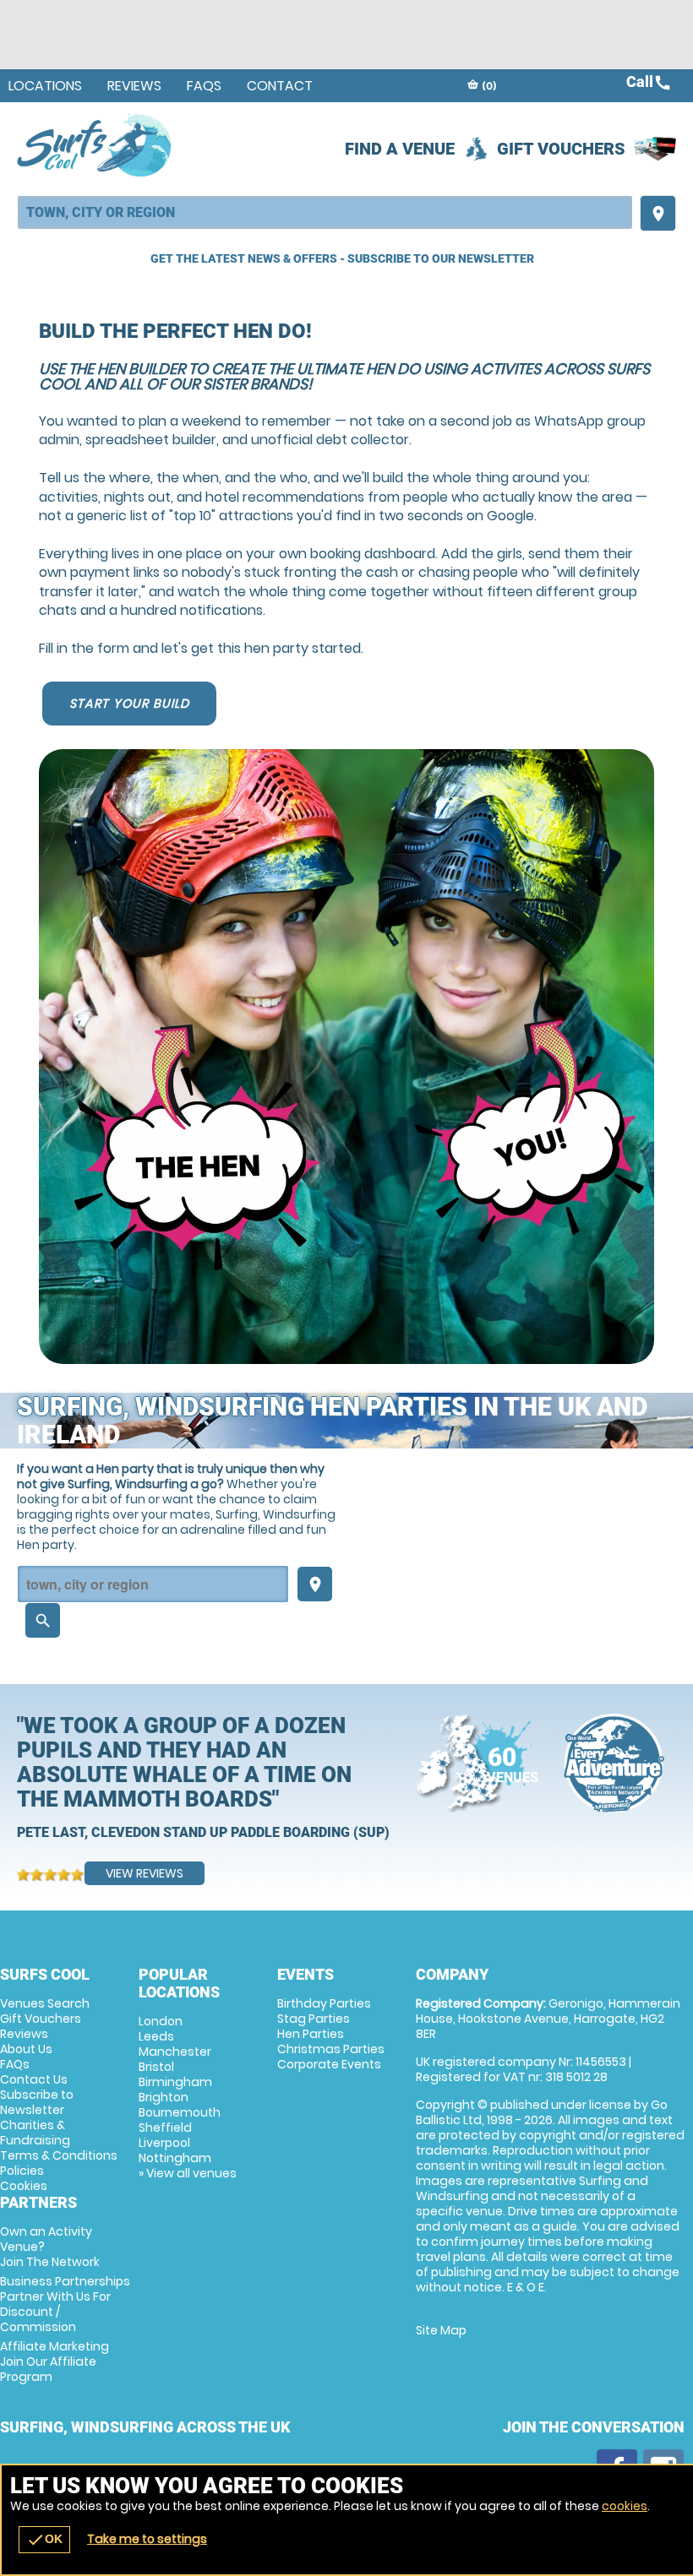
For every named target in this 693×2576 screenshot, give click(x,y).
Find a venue (400, 149)
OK (44, 2540)
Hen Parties (311, 2034)
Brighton (164, 2097)
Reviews (134, 86)
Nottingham (175, 2158)
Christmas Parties (331, 2049)
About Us (26, 2049)
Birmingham (175, 2082)
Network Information (614, 1763)
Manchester (175, 2052)
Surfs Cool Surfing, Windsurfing (95, 144)
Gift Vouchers (561, 149)
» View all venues (188, 2173)
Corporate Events (329, 2064)
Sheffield (165, 2128)
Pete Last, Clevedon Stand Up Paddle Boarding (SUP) (203, 1832)
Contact (280, 86)
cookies (625, 2506)
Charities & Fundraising (35, 2133)
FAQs (204, 86)
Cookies (24, 2186)
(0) (488, 86)
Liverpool (164, 2143)
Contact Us (34, 2079)
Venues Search (45, 2003)
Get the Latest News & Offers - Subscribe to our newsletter (342, 258)
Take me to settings (147, 2539)
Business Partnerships (65, 2304)
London (161, 2021)
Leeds (156, 2036)
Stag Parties (314, 2019)
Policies (22, 2171)
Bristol (156, 2067)
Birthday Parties (324, 2003)
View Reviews (145, 1873)
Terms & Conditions (59, 2155)
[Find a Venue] (325, 212)
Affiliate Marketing (55, 2361)
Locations (45, 86)
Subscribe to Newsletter (37, 2102)
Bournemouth (180, 2112)
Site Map (441, 2330)
